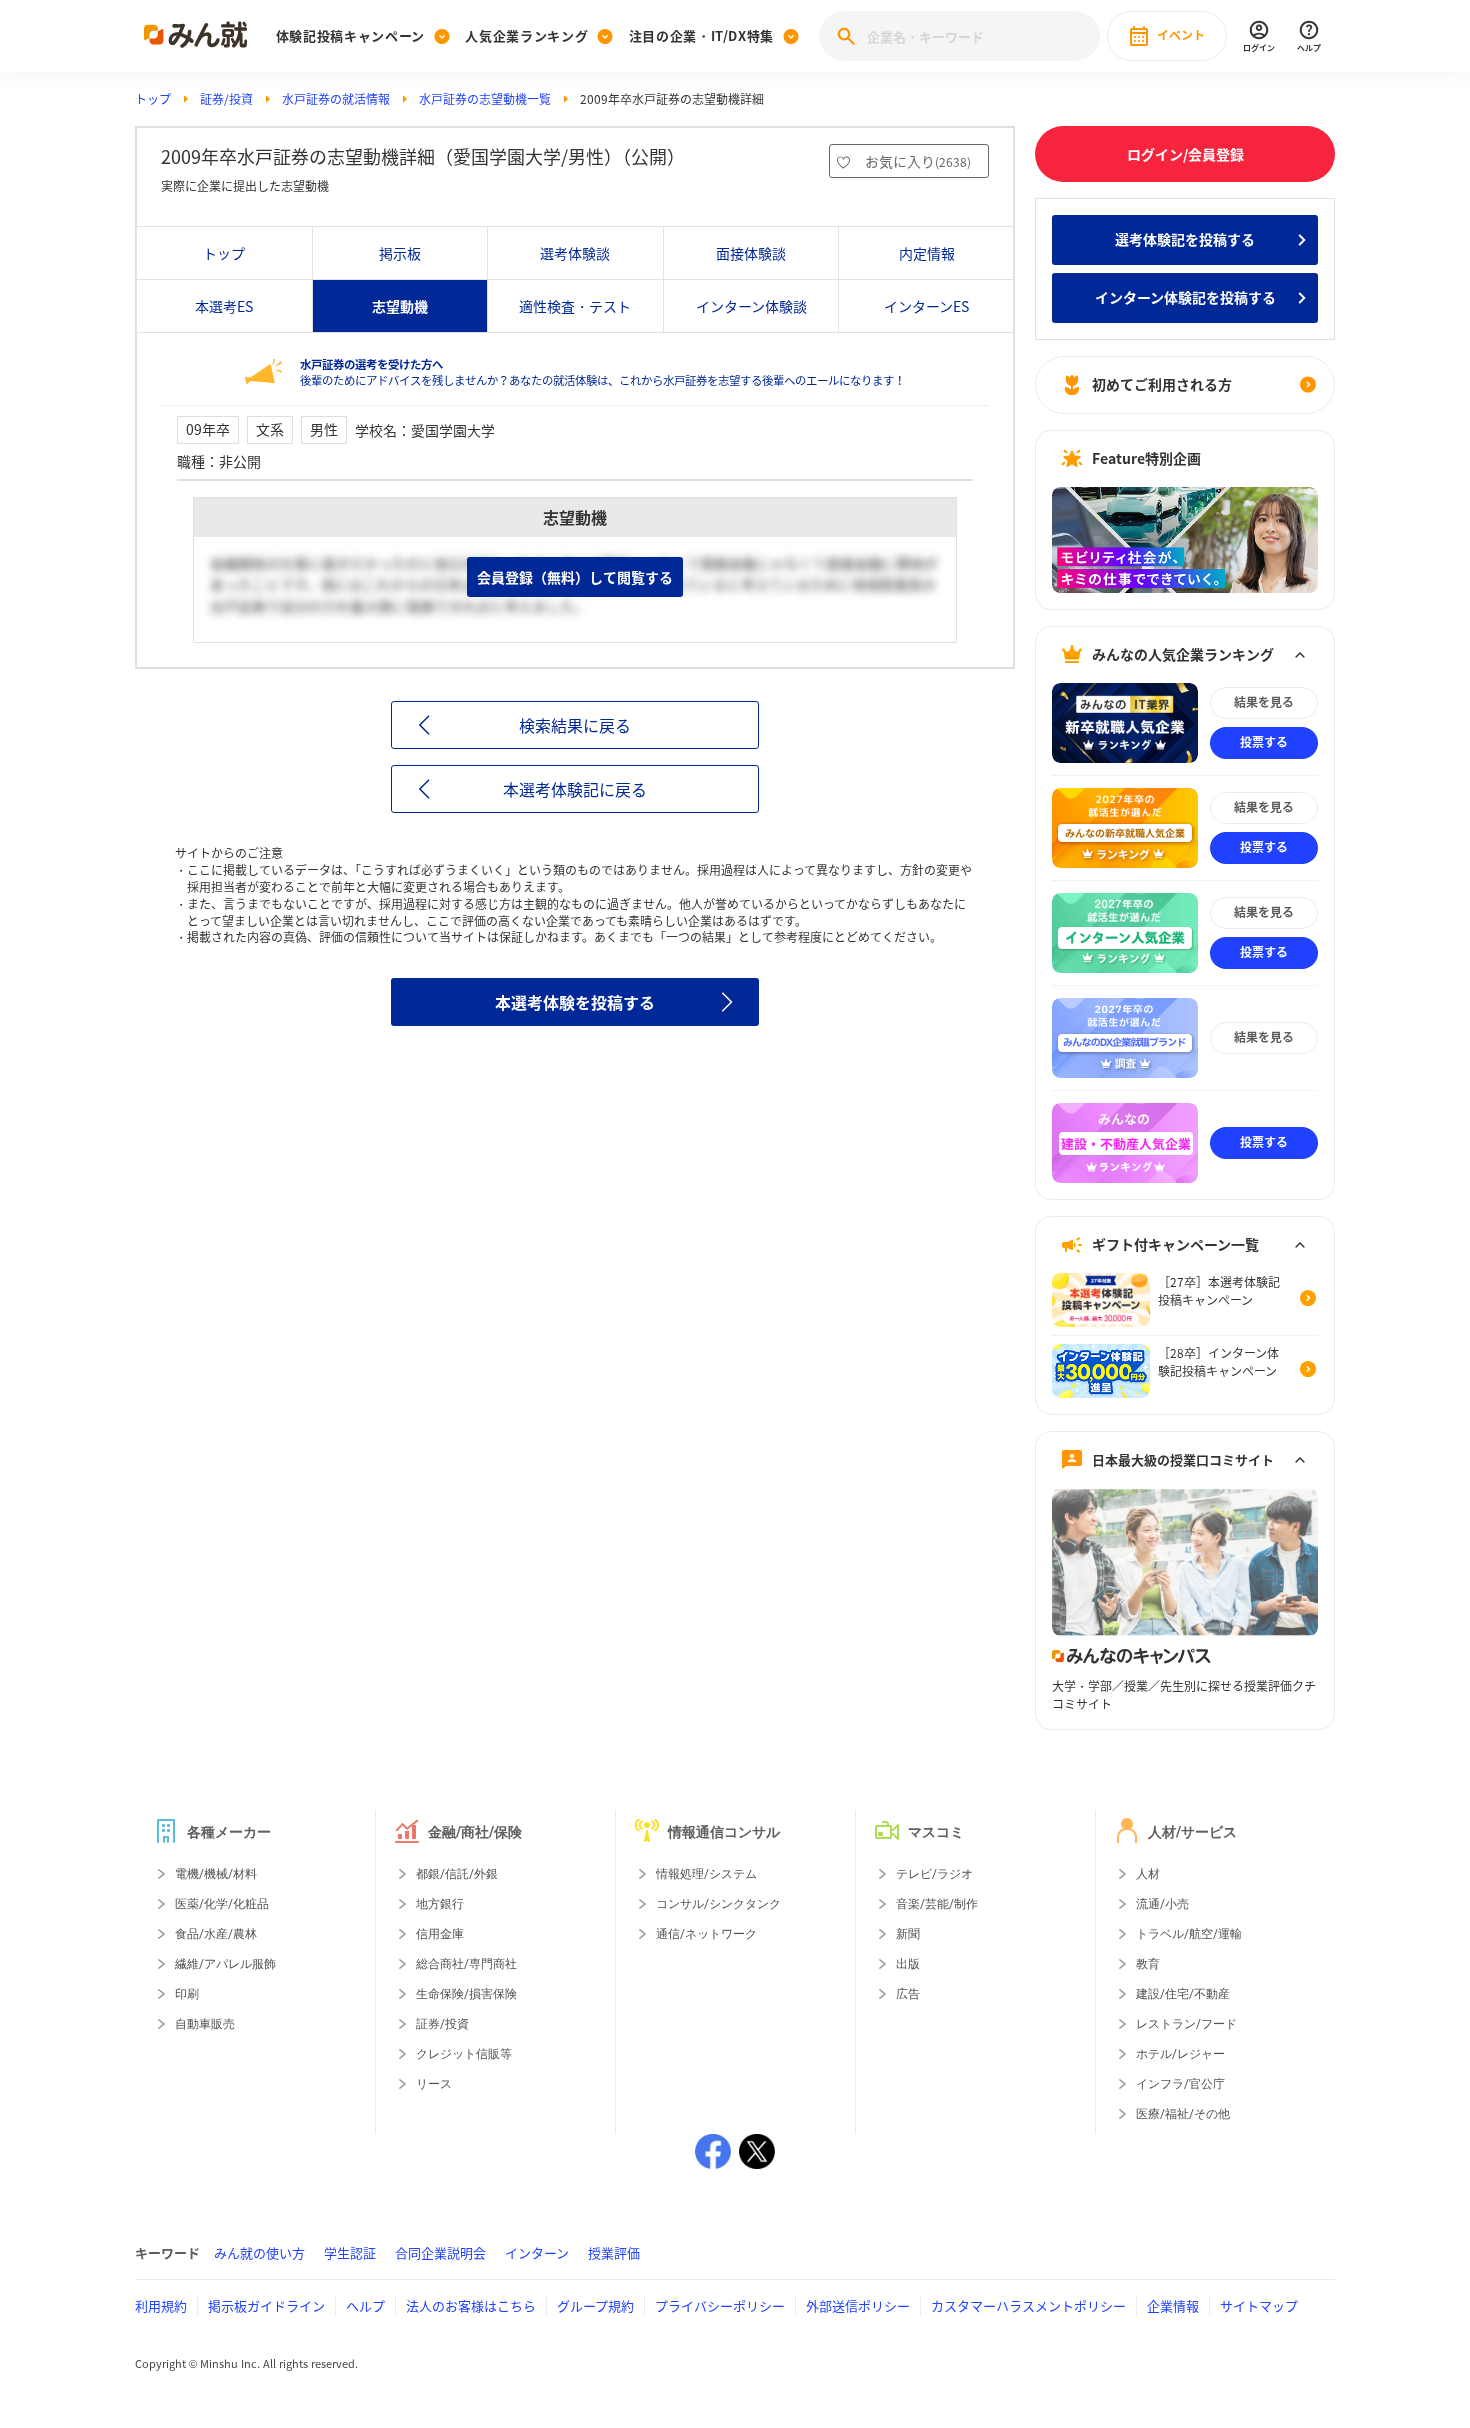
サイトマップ (1259, 2305)
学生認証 (350, 2252)
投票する (1264, 742)
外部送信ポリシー (858, 2305)
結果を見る (1264, 702)
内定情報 (927, 253)
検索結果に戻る (575, 725)
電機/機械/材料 (216, 1874)
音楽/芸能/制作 (937, 1904)
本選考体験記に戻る (575, 789)
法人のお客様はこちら (471, 2305)
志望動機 (400, 306)
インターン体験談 (751, 306)
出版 (908, 1964)
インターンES (926, 306)
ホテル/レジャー (1180, 2054)
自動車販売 (205, 2024)
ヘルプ (365, 2305)
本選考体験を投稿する (575, 1002)
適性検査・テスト (575, 306)
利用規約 (161, 2305)
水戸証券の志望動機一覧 (485, 99)
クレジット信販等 (464, 2054)
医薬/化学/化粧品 (222, 1904)
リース (434, 2084)
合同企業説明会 (440, 2252)
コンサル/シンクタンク (718, 1904)
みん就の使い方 (259, 2252)
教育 (1148, 1964)
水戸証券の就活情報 (336, 99)
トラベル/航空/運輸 (1189, 1934)
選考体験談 (575, 253)
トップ (153, 99)
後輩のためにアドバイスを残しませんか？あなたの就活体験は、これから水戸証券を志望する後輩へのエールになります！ (602, 372)
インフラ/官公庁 (1180, 2084)
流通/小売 (1162, 1904)
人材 (1148, 1874)
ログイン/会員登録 (1185, 154)
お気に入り (918, 161)
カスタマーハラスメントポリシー (1028, 2305)
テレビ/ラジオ (934, 1874)
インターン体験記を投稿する (1185, 297)
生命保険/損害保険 (466, 1994)
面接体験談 (751, 253)
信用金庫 (440, 1934)
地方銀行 (440, 1904)
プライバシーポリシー (720, 2305)
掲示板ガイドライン (266, 2305)
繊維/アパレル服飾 (225, 1964)
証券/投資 (226, 99)
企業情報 (1173, 2305)
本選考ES (224, 306)
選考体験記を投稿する (1185, 239)
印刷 (187, 1994)
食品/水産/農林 (216, 1934)
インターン (537, 2252)
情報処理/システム (706, 1874)
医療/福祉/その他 (1183, 2114)
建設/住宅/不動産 (1183, 1994)
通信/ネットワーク (706, 1934)
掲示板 (400, 253)
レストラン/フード (1186, 2024)
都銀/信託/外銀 (457, 1874)
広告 (908, 1994)
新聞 (908, 1934)
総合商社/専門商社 (466, 1964)
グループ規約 (595, 2305)
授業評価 (614, 2252)
